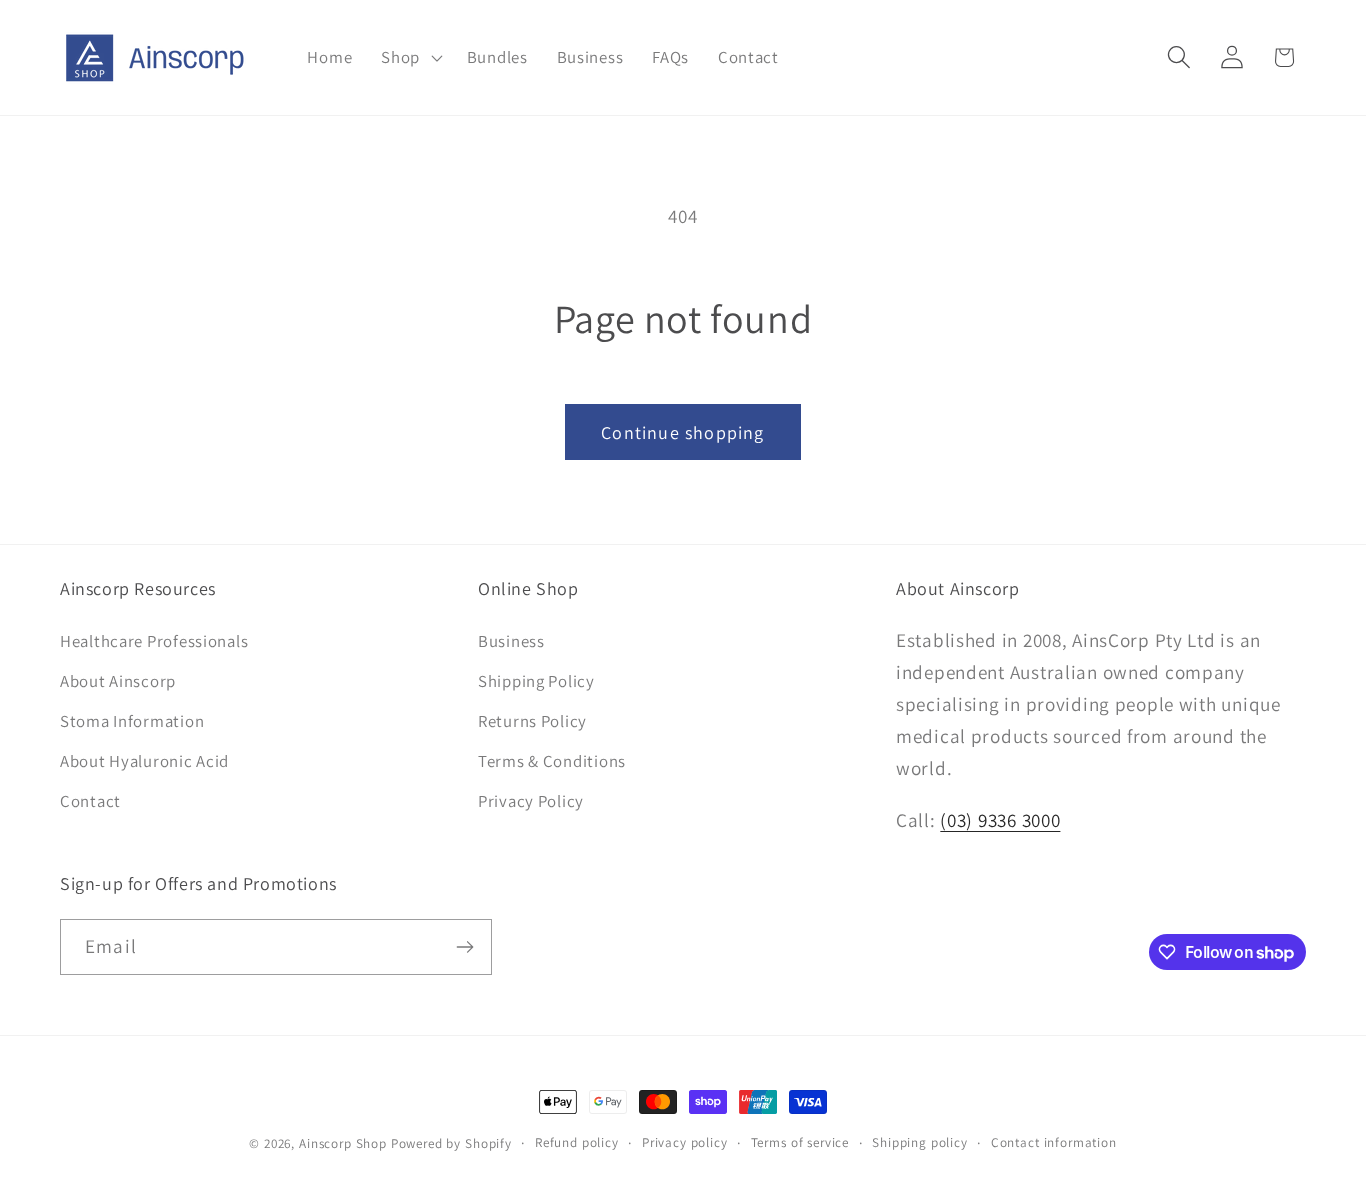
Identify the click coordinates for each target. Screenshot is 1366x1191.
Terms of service (800, 1142)
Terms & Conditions (552, 761)
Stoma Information (132, 722)
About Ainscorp (118, 682)
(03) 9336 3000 (1000, 820)
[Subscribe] (464, 947)
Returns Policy (532, 722)
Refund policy (577, 1142)
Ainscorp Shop (343, 1143)
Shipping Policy (536, 682)
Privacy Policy (531, 801)
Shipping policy (920, 1142)
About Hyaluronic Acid (144, 761)
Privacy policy (685, 1142)
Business (511, 642)
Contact (90, 801)
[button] (410, 58)
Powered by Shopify (451, 1143)
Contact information (1054, 1142)
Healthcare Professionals (154, 642)
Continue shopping (682, 432)
